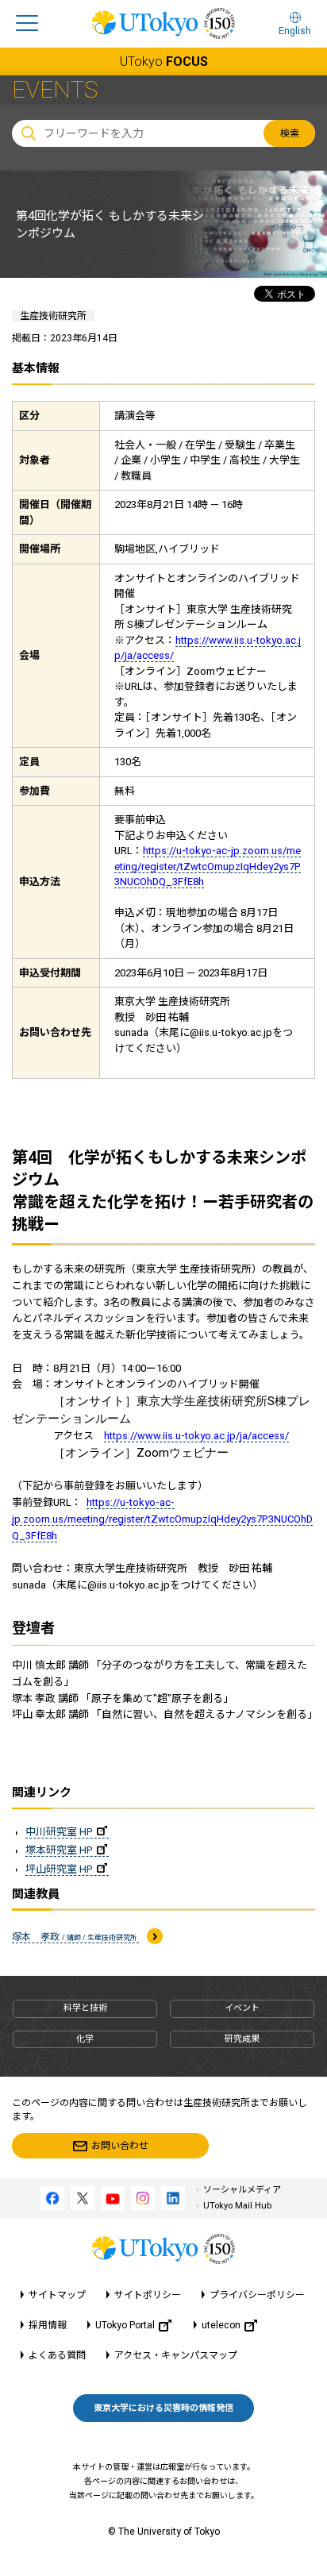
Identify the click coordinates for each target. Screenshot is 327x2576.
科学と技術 (85, 2008)
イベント (242, 2008)
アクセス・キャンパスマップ (176, 2355)
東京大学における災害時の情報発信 (163, 2408)
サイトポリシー (148, 2295)
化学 (85, 2039)
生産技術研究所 (53, 316)
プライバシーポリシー (257, 2295)
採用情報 (48, 2325)
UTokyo (164, 62)
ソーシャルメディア (242, 2190)
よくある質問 (57, 2355)
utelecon (221, 2325)
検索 (290, 133)
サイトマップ (57, 2295)
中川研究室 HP (59, 1832)
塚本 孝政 (75, 1937)
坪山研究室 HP (59, 1869)
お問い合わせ (120, 2146)
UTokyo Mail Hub (237, 2206)
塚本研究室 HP (59, 1850)
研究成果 (242, 2039)
